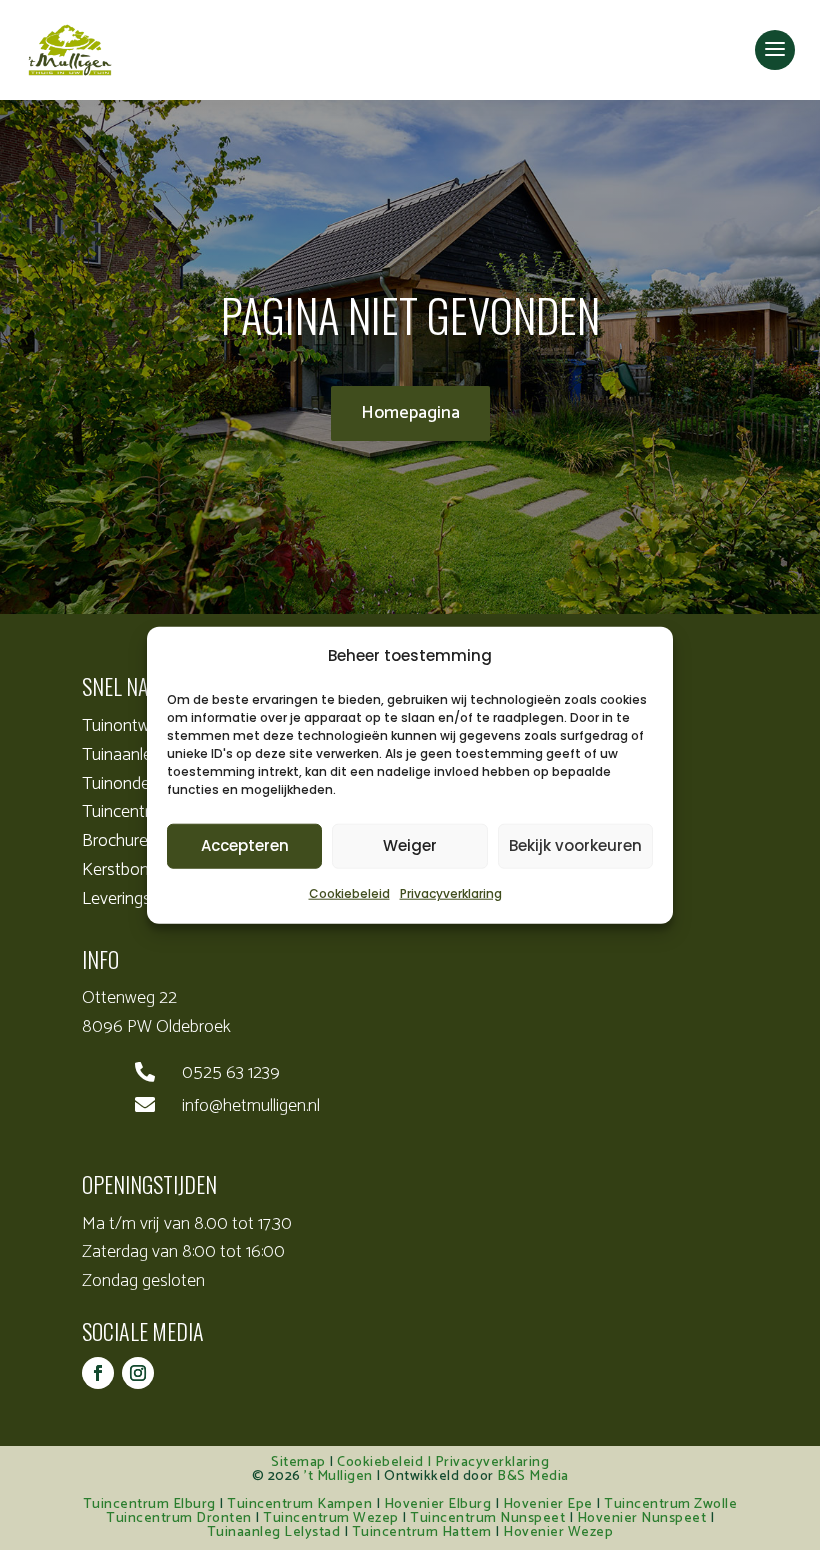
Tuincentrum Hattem (422, 1532)
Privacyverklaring (451, 893)
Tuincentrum (127, 812)
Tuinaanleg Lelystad (274, 1532)
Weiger (410, 845)
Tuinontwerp (127, 726)
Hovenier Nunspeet (642, 1518)
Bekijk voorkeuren (575, 845)
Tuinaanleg (121, 755)
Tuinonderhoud (137, 784)
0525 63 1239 (231, 1073)
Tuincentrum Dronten (179, 1518)
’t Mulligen (338, 1476)
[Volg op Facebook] (98, 1373)
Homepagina (410, 413)
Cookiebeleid (349, 893)
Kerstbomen (127, 870)
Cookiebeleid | (386, 1462)
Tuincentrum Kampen (299, 1504)
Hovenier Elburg (438, 1504)
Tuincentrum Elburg (149, 1504)
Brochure (115, 841)
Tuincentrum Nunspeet (487, 1518)
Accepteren (245, 845)
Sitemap (298, 1462)
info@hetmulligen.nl (251, 1106)
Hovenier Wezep (558, 1532)
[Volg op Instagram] (138, 1373)
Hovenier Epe (548, 1504)
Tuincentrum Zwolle (670, 1504)
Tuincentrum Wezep (331, 1518)
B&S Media (533, 1476)
